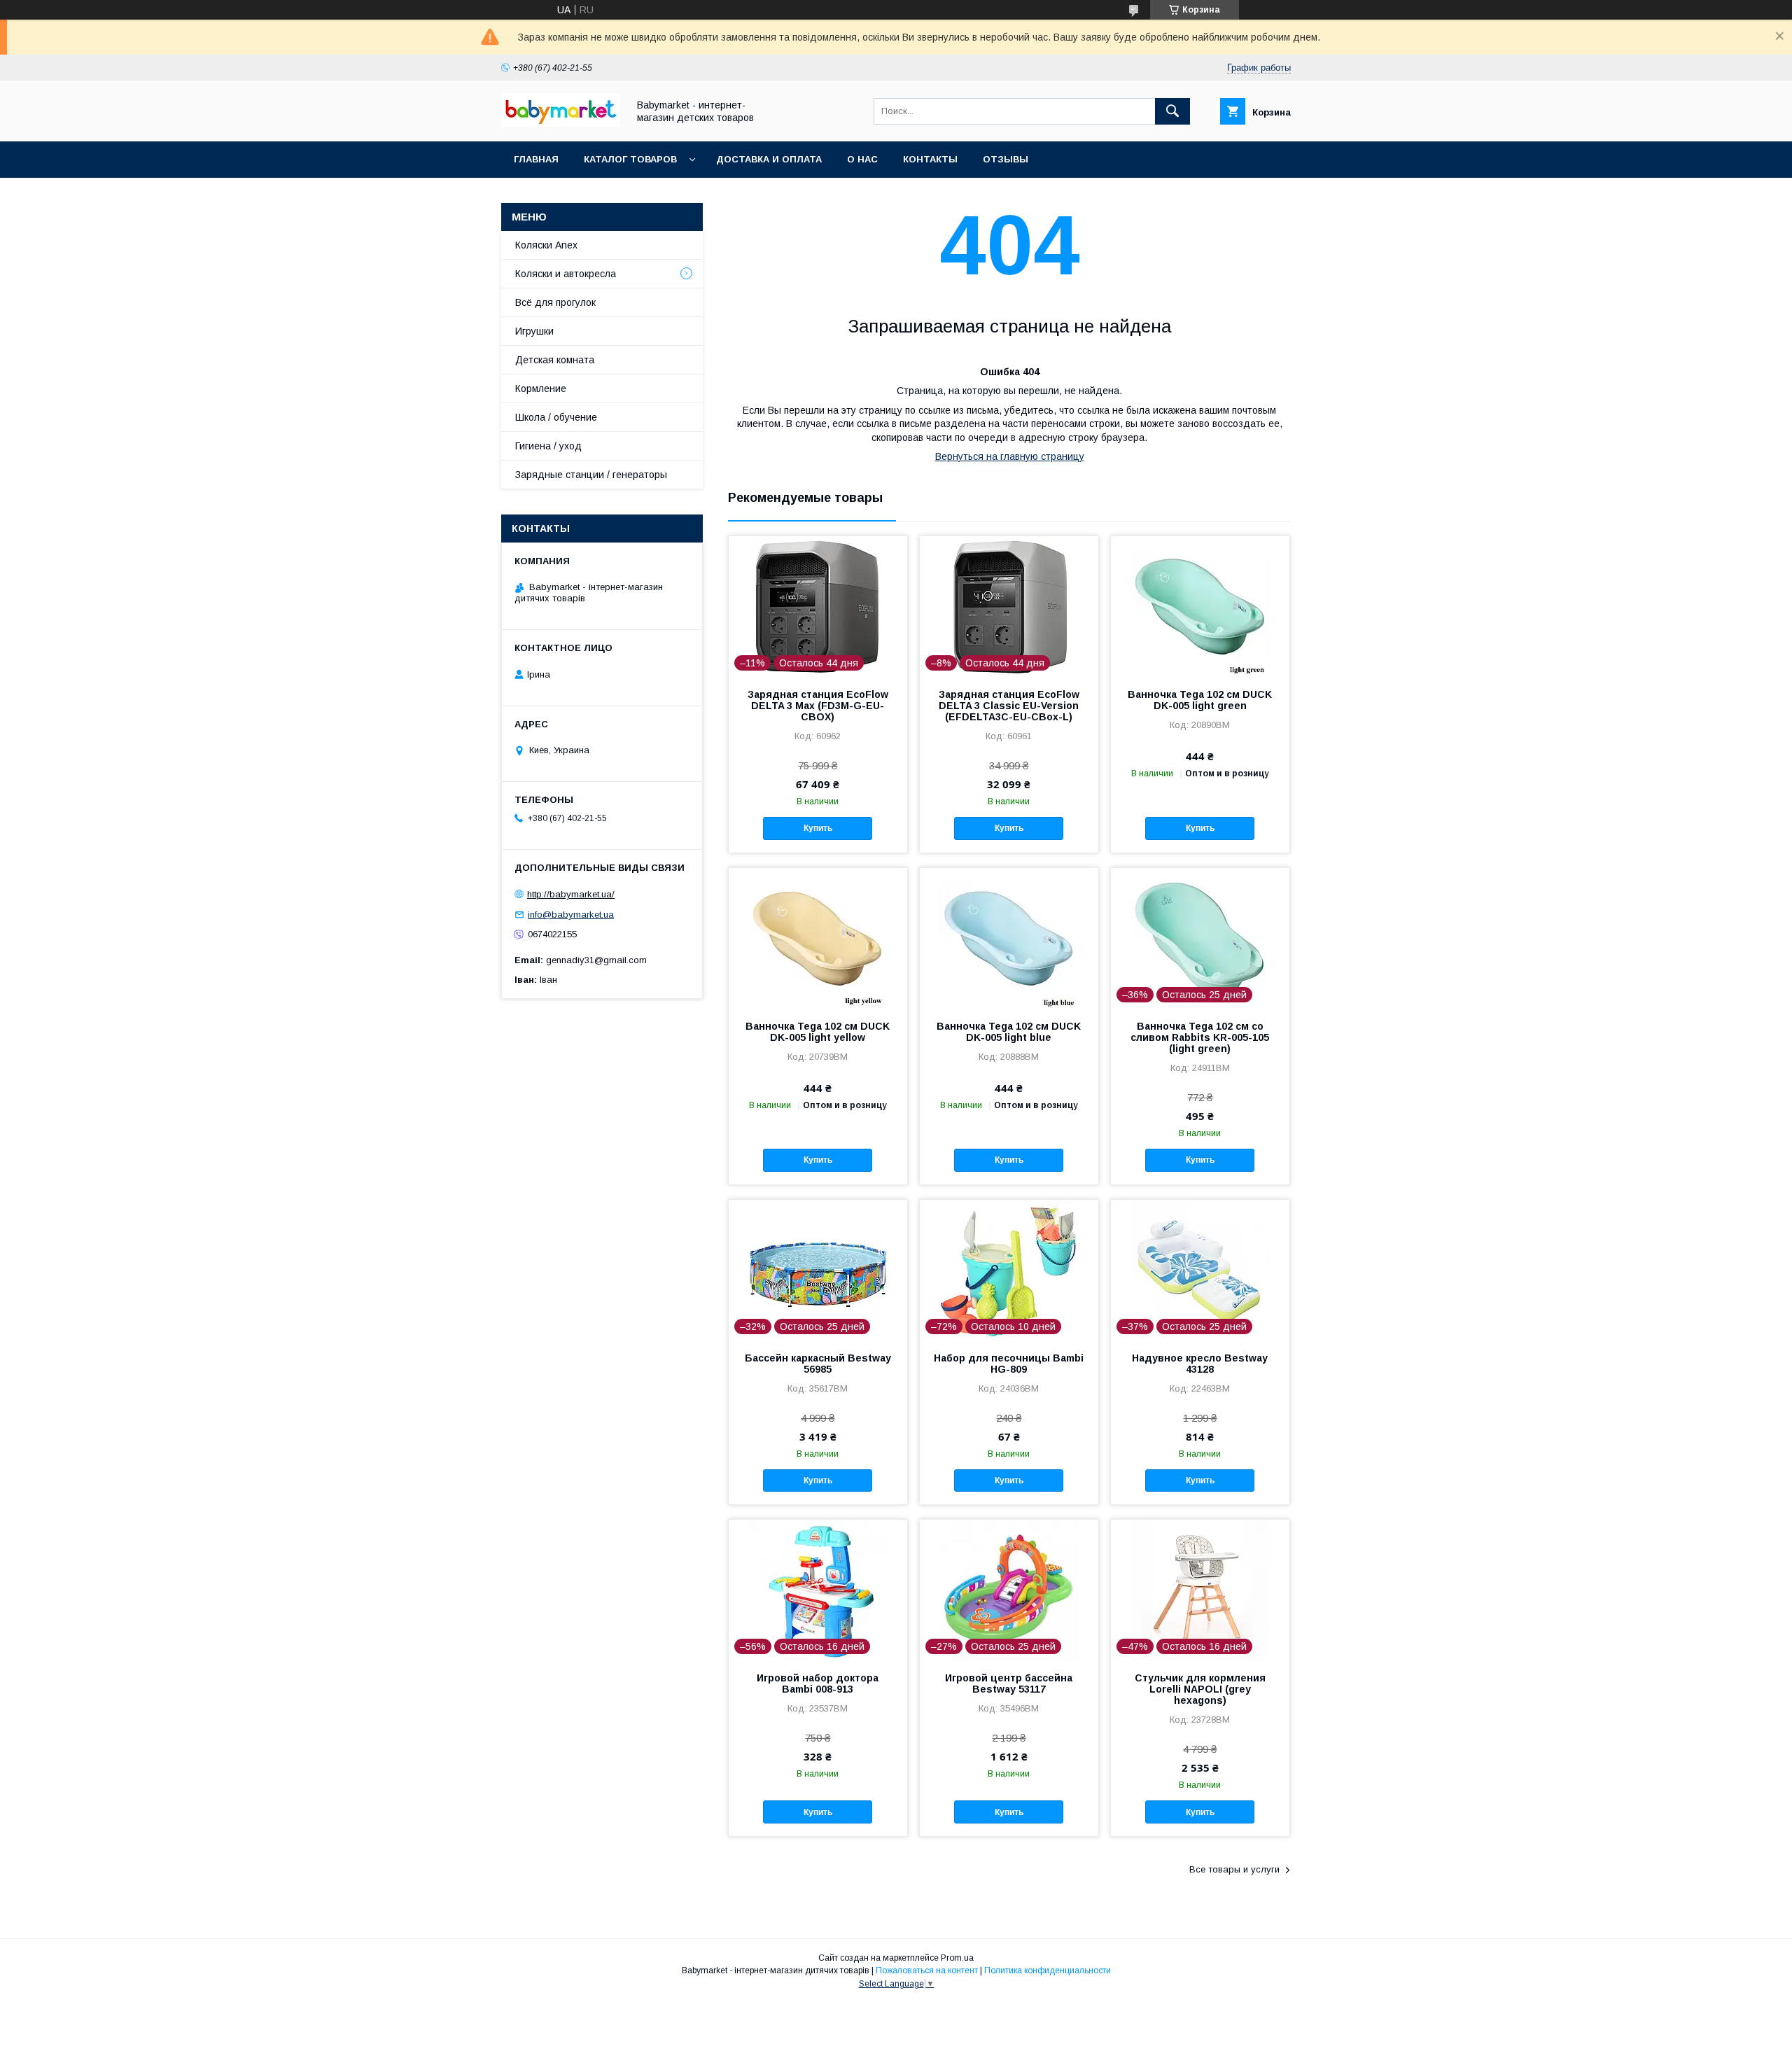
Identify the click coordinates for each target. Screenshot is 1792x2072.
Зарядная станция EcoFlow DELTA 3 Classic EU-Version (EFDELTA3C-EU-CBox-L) (1009, 706)
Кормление (541, 388)
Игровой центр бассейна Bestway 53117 (1009, 1683)
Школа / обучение (556, 417)
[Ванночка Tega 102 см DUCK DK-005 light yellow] (818, 938)
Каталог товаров (630, 159)
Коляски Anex (546, 245)
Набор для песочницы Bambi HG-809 (1009, 1364)
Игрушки (534, 331)
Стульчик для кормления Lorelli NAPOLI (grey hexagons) (1200, 1689)
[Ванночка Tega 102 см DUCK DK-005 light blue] (1009, 938)
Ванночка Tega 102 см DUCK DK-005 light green (1200, 700)
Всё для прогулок (555, 302)
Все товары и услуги (1234, 1869)
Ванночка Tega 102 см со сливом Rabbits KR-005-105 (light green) (1200, 1037)
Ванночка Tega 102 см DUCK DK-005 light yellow (818, 1032)
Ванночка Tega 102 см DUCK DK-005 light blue (1009, 1032)
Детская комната (555, 360)
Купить (818, 828)
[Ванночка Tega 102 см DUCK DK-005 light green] (1200, 606)
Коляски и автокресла (566, 274)
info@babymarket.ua (571, 915)
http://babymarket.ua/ (571, 894)
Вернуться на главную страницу (1010, 456)
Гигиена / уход (548, 446)
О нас (862, 159)
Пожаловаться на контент (927, 1970)
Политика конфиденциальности (1048, 1970)
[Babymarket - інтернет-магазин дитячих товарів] (561, 123)
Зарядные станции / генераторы (591, 475)
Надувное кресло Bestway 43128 (1200, 1364)
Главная (536, 159)
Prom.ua (957, 1958)
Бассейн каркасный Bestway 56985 (818, 1364)
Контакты (930, 159)
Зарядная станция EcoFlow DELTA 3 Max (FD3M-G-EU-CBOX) (818, 706)
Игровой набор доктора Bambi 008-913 (818, 1683)
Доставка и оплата (769, 159)
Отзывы (1006, 159)
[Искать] (1172, 111)
